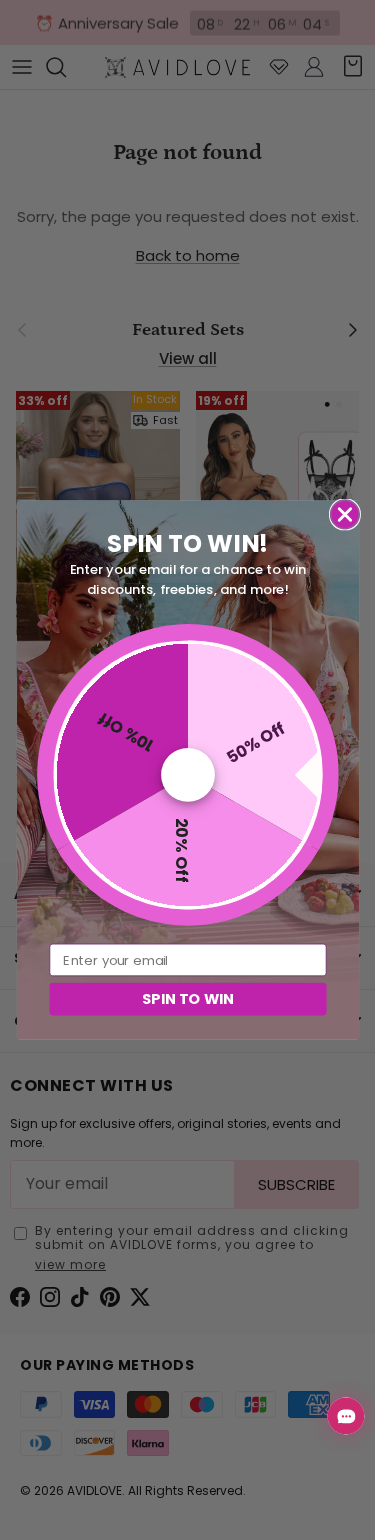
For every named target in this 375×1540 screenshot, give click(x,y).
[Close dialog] (344, 514)
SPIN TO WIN (187, 998)
